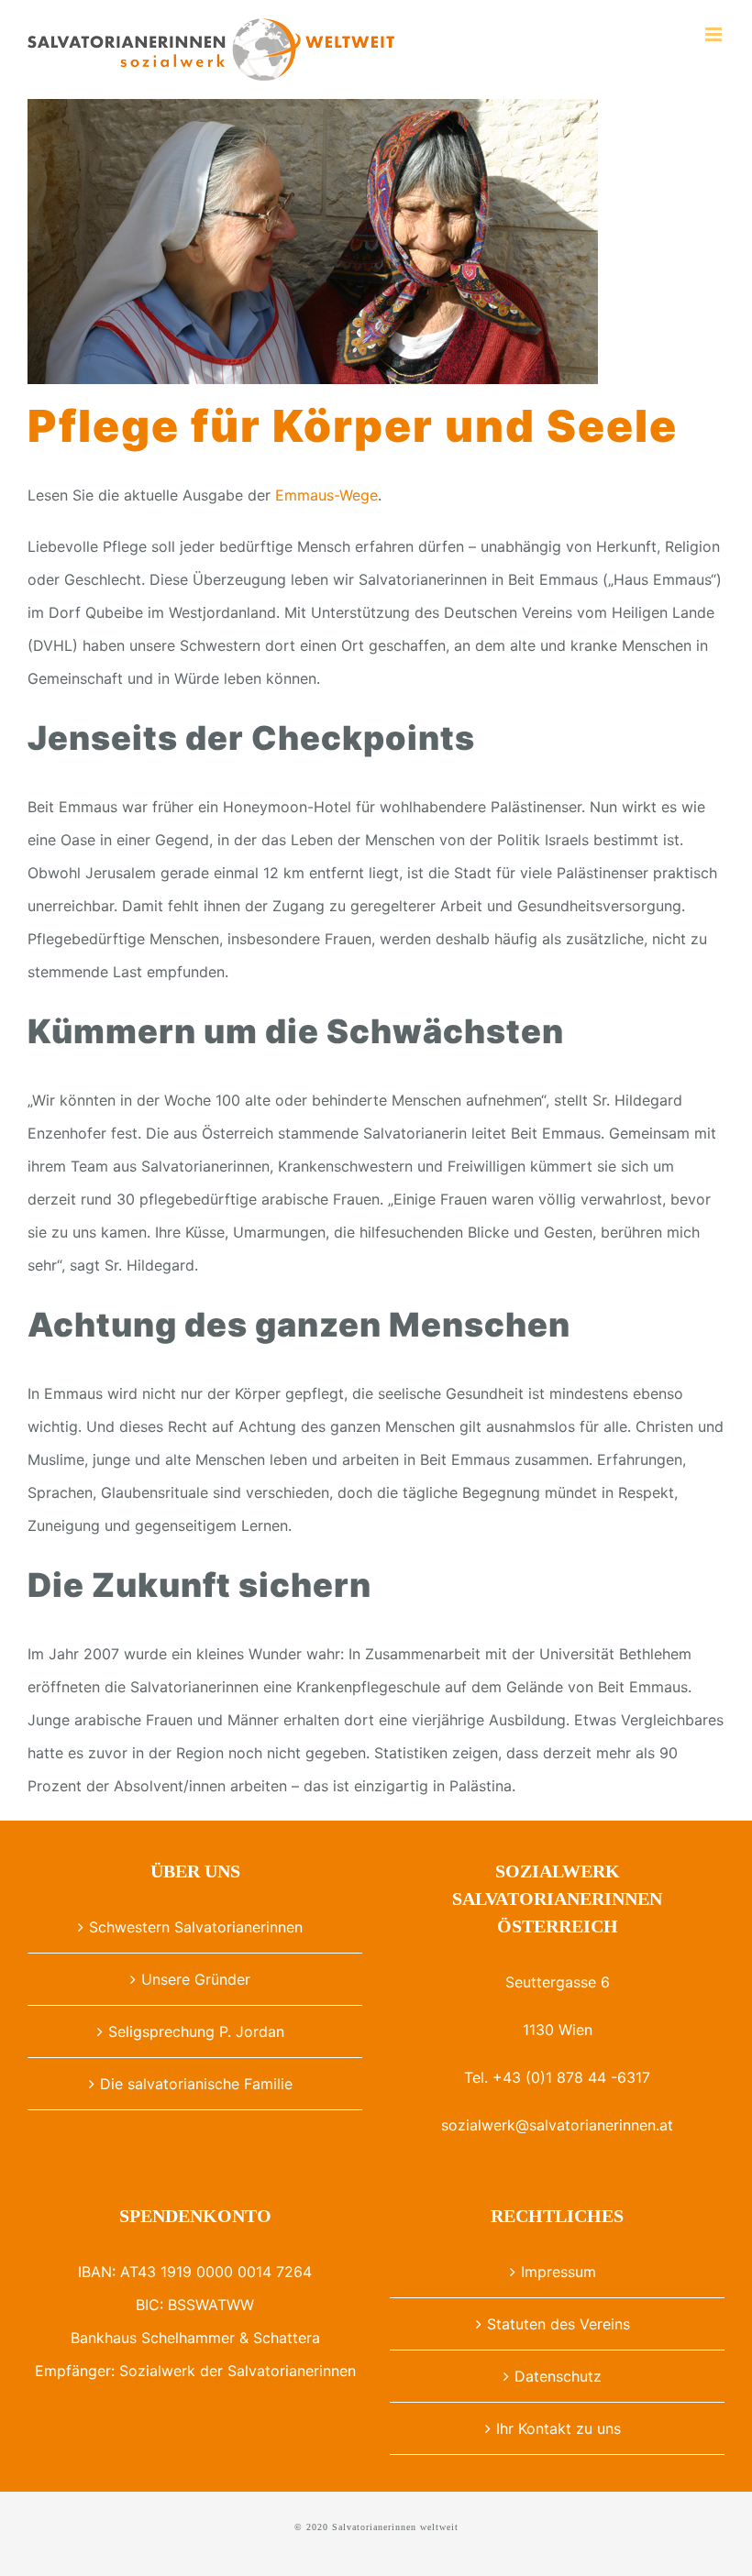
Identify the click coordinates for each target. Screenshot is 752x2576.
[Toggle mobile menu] (715, 34)
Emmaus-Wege (326, 495)
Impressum (558, 2272)
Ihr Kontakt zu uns (558, 2428)
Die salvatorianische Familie (196, 2084)
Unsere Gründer (196, 1979)
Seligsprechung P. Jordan (196, 2031)
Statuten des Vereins (558, 2324)
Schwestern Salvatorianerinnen (196, 1927)
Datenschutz (558, 2376)
